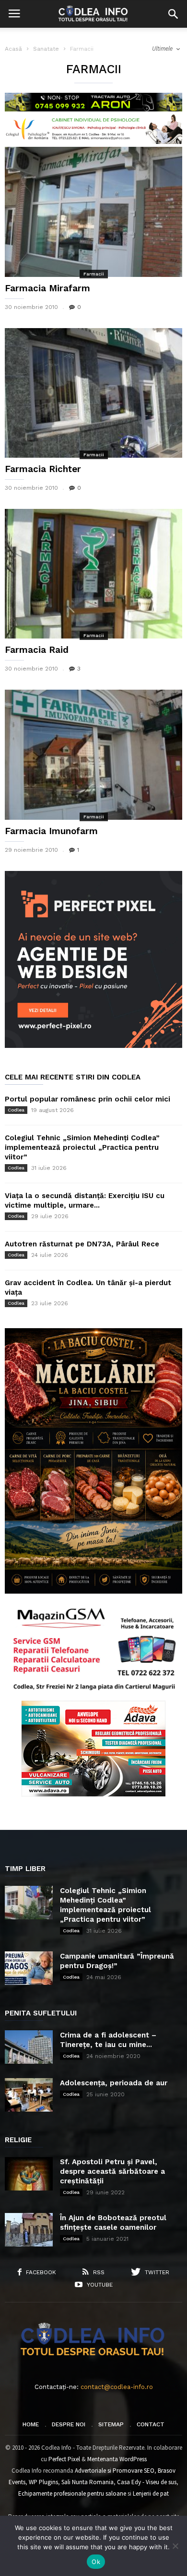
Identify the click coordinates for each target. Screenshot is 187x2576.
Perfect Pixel (64, 2459)
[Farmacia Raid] (93, 574)
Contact (151, 2424)
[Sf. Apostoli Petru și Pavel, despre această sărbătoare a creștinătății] (29, 2174)
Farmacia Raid (37, 650)
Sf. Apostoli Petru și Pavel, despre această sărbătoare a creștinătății (112, 2171)
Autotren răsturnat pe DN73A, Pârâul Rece (82, 1244)
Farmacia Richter (43, 469)
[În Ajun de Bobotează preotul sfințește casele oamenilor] (29, 2230)
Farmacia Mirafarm (47, 288)
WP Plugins (43, 2482)
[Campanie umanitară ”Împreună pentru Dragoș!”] (29, 1968)
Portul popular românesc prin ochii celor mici (88, 1099)
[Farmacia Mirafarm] (93, 212)
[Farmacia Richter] (93, 393)
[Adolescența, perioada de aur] (29, 2095)
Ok (96, 2562)
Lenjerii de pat (151, 2493)
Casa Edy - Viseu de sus (147, 2482)
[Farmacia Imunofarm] (93, 754)
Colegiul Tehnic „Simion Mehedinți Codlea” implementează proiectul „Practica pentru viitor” (82, 1147)
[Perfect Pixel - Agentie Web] (93, 1046)
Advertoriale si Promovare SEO (115, 2471)
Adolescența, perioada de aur (114, 2083)
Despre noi (69, 2424)
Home (31, 2424)
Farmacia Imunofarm (51, 831)
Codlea (16, 1110)
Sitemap (111, 2424)
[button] (173, 14)
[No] (175, 2546)
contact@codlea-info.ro (117, 2387)
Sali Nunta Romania (88, 2482)
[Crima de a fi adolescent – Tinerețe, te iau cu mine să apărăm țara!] (29, 2047)
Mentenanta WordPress (117, 2459)
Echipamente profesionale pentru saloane (72, 2493)
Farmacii (94, 274)
